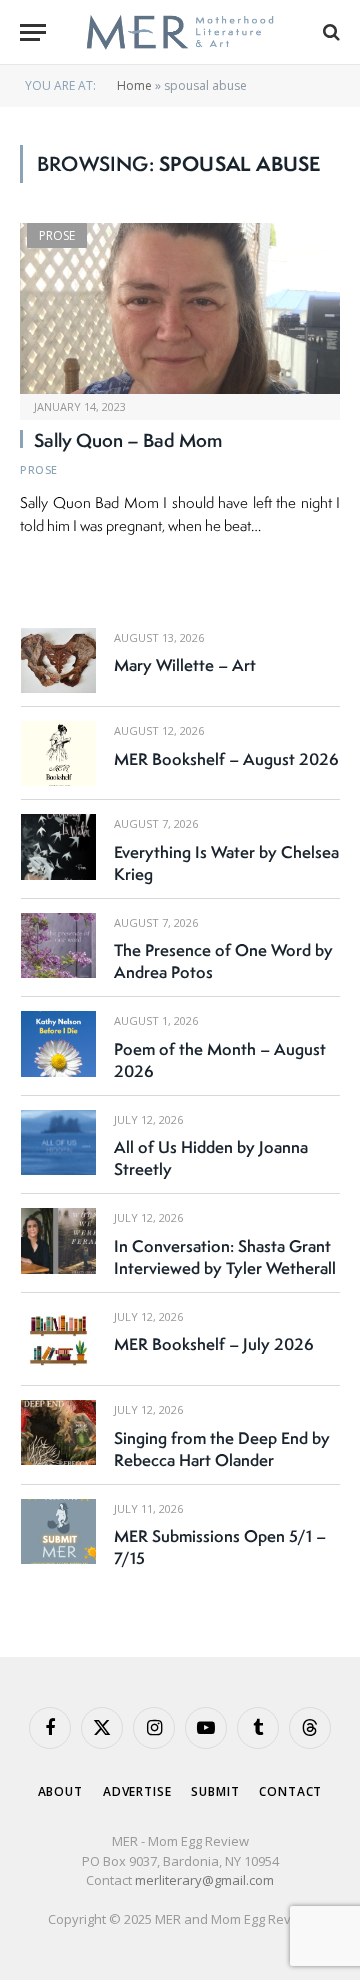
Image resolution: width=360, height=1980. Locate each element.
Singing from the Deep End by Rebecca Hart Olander (222, 1449)
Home (134, 85)
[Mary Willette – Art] (58, 660)
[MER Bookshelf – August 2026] (58, 753)
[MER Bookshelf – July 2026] (58, 1339)
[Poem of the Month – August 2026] (58, 1043)
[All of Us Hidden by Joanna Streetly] (58, 1142)
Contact (290, 1791)
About (60, 1791)
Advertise (137, 1791)
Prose (57, 235)
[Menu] (33, 32)
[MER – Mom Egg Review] (179, 32)
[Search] (329, 32)
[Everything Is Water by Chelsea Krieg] (58, 846)
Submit (215, 1791)
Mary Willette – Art (185, 665)
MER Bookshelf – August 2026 (226, 759)
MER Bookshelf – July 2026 (214, 1344)
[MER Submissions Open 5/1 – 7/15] (58, 1531)
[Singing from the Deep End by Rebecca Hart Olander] (58, 1432)
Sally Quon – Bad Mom (128, 440)
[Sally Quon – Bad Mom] (180, 308)
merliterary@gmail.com (204, 1880)
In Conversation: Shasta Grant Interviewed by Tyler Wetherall (225, 1257)
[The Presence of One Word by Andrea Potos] (58, 945)
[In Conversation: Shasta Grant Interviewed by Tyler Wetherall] (58, 1240)
